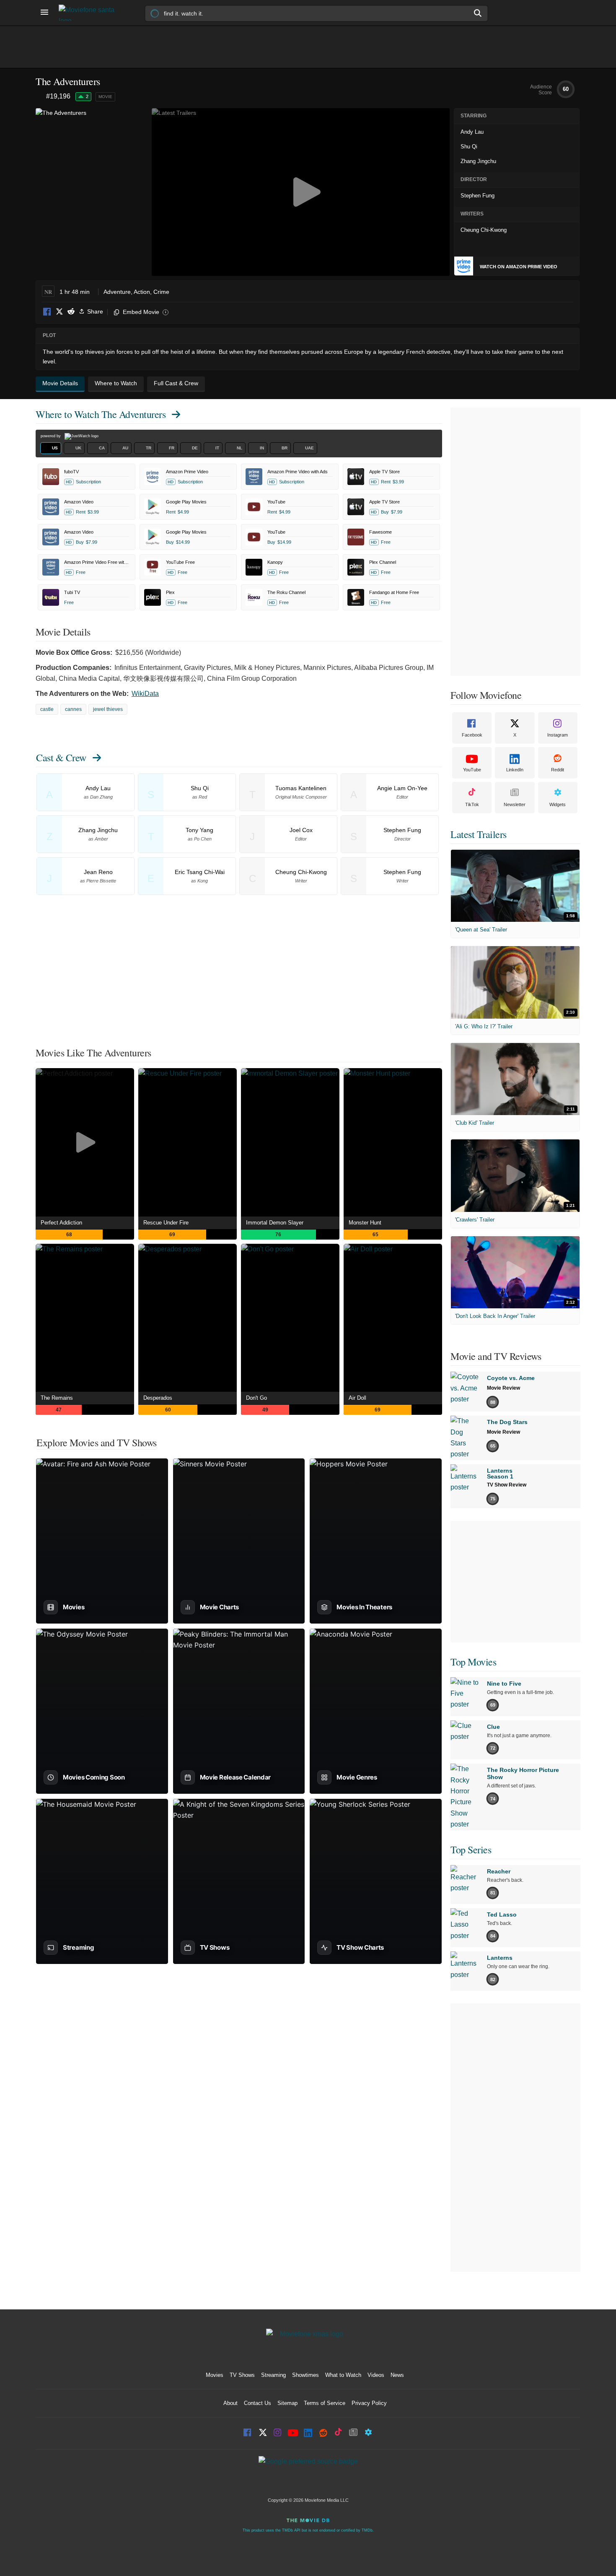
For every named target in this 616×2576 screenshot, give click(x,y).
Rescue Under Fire (166, 1223)
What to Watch (343, 2375)
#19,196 (58, 96)
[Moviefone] (90, 13)
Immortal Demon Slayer (275, 1223)
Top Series (471, 1850)
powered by (51, 436)
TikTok (472, 804)
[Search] (478, 13)
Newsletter (515, 804)
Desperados (158, 1398)
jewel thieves (108, 709)
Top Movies (473, 1662)
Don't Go (256, 1398)
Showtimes (305, 2375)
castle (47, 709)
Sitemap (287, 2403)
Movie (105, 97)
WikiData (145, 694)
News (397, 2375)
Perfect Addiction (61, 1223)
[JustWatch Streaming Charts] (41, 97)
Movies (215, 2375)
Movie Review (503, 1388)
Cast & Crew (61, 757)
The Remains (57, 1398)
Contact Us (258, 2403)
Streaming (273, 2375)
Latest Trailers (479, 834)
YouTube (472, 770)
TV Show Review (507, 1485)
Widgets (558, 804)
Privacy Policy (369, 2403)
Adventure (117, 292)
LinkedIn (515, 770)
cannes (73, 709)
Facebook (47, 312)
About (230, 2403)
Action (142, 292)
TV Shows (242, 2375)
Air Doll (357, 1398)
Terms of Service (325, 2403)
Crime (161, 292)
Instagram (558, 735)
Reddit (71, 312)
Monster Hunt (365, 1223)
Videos (376, 2375)
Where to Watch (101, 414)
